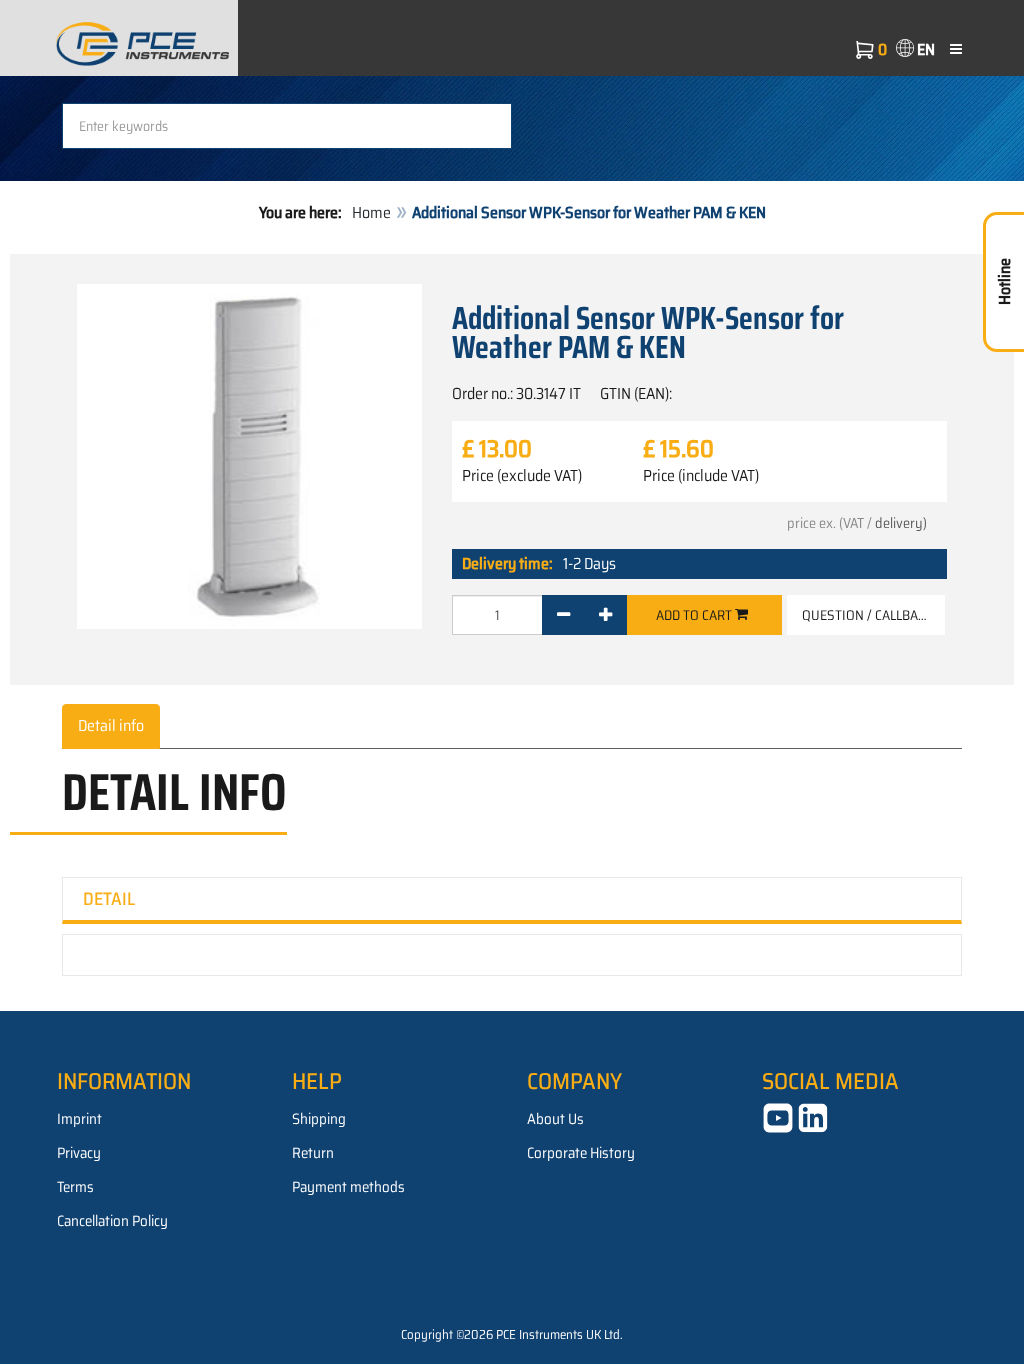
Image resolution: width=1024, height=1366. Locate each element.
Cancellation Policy (112, 1221)
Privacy (79, 1153)
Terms (75, 1187)
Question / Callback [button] (867, 615)
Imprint (79, 1119)
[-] (563, 615)
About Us (555, 1119)
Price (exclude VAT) (522, 476)
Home (371, 212)
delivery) (901, 523)
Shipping (319, 1119)
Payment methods (348, 1187)
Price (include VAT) (701, 476)
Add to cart (695, 615)
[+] (605, 615)
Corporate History (581, 1153)
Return (313, 1153)
